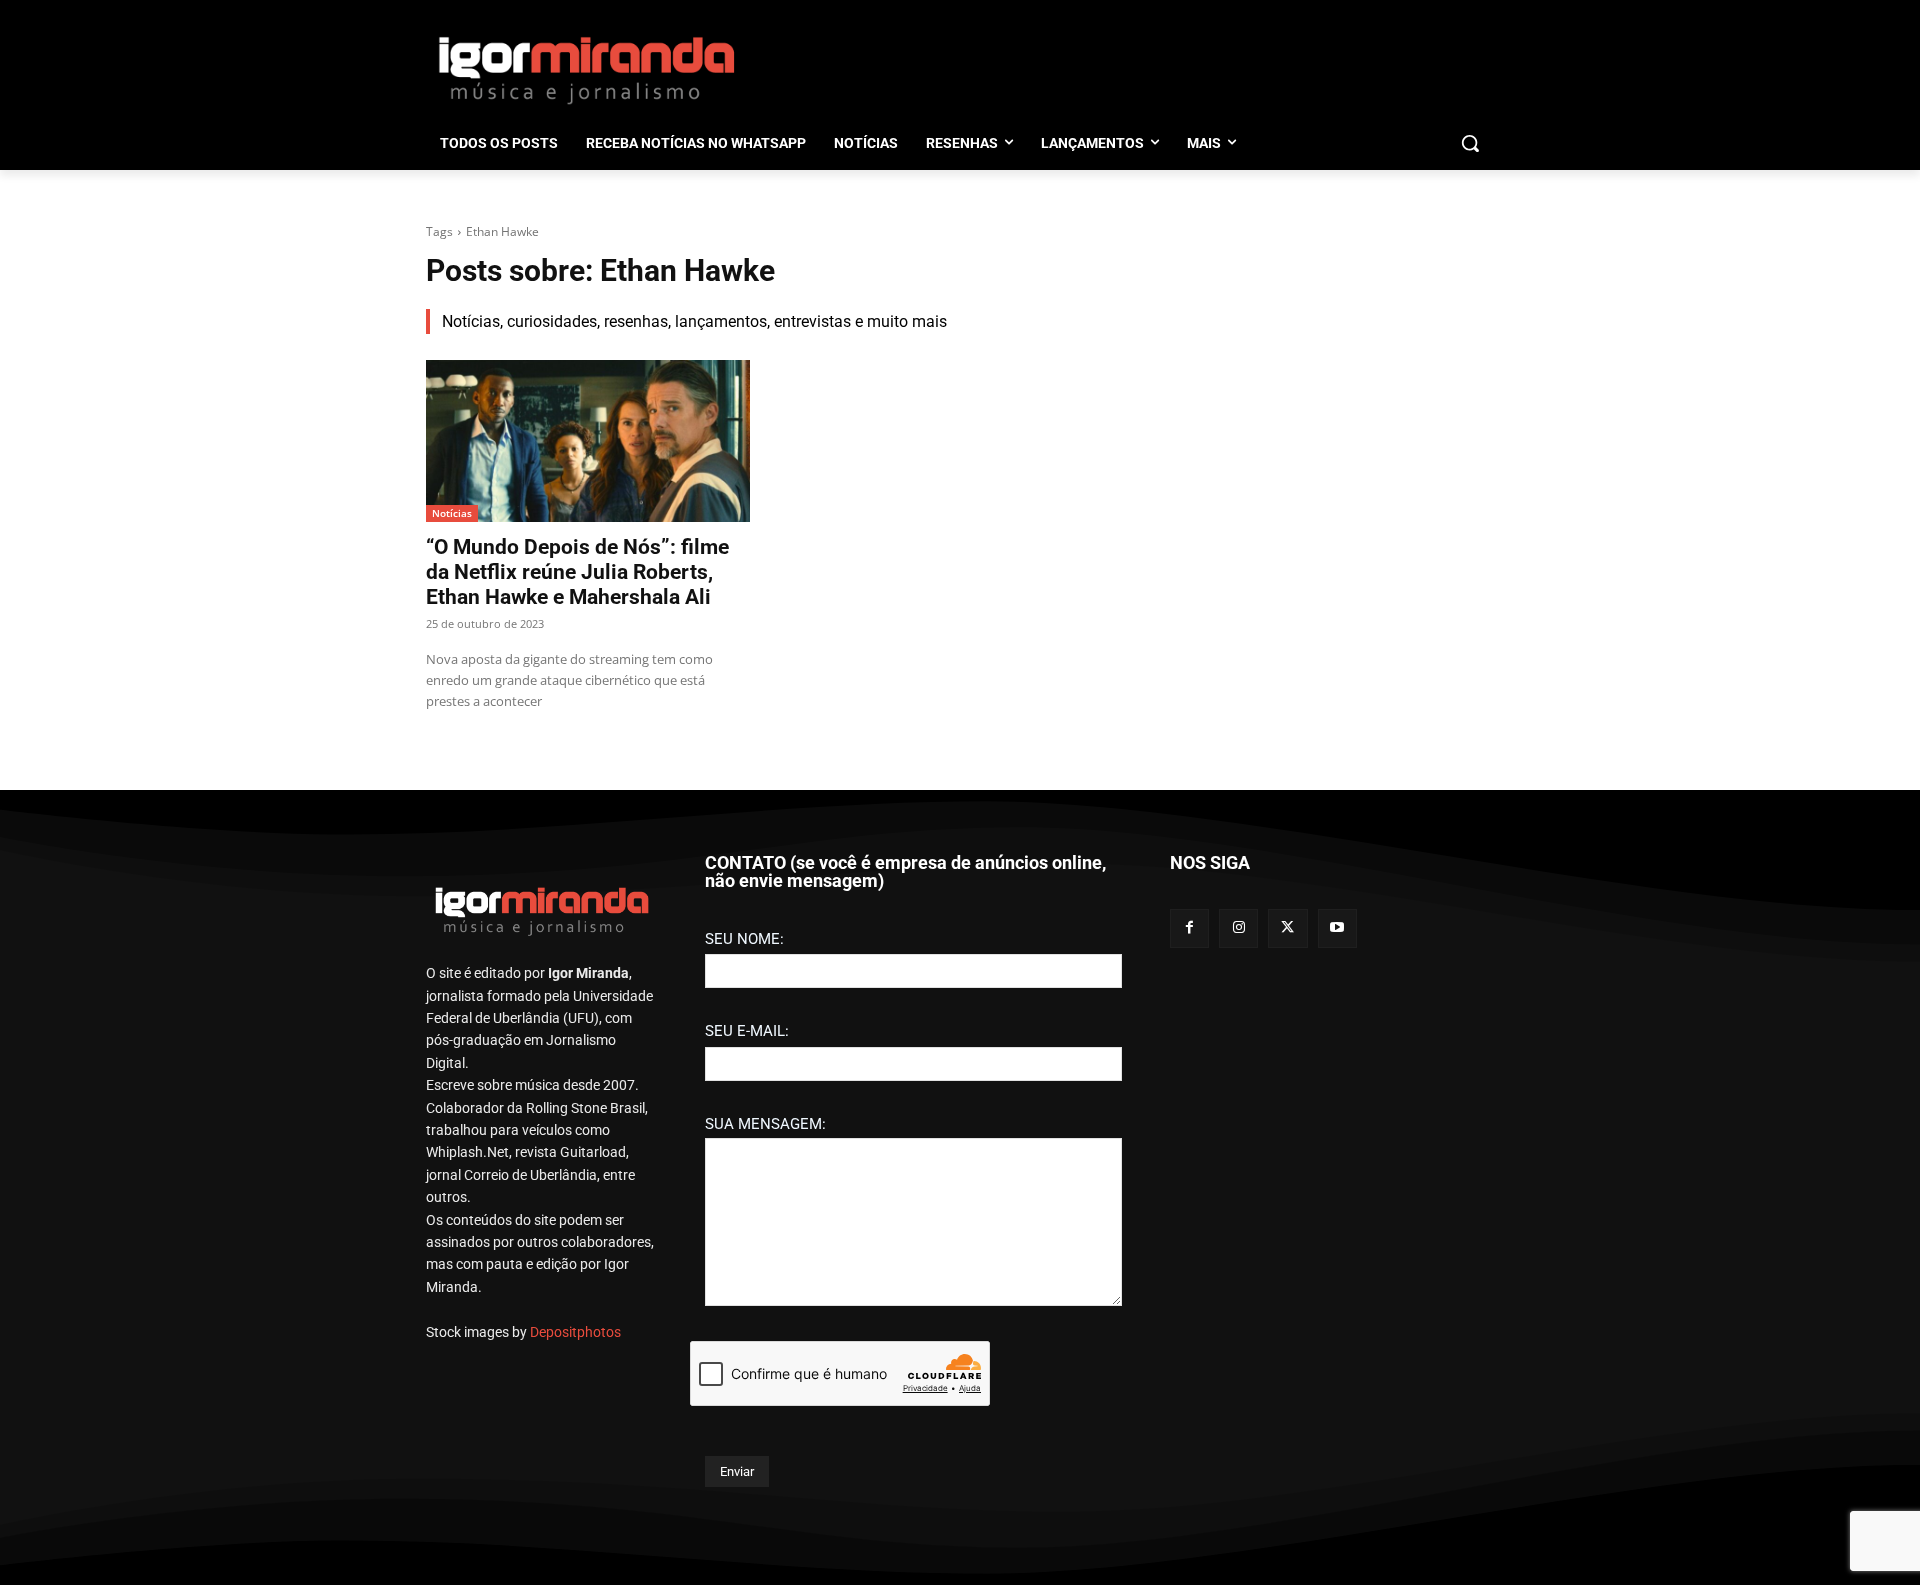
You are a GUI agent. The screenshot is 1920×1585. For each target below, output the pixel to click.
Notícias (452, 513)
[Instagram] (1238, 928)
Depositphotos (575, 1332)
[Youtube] (1337, 928)
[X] (1287, 928)
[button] (1470, 143)
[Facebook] (1189, 928)
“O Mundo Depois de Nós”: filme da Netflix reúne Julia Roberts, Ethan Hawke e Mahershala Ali (577, 572)
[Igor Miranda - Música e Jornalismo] (586, 69)
